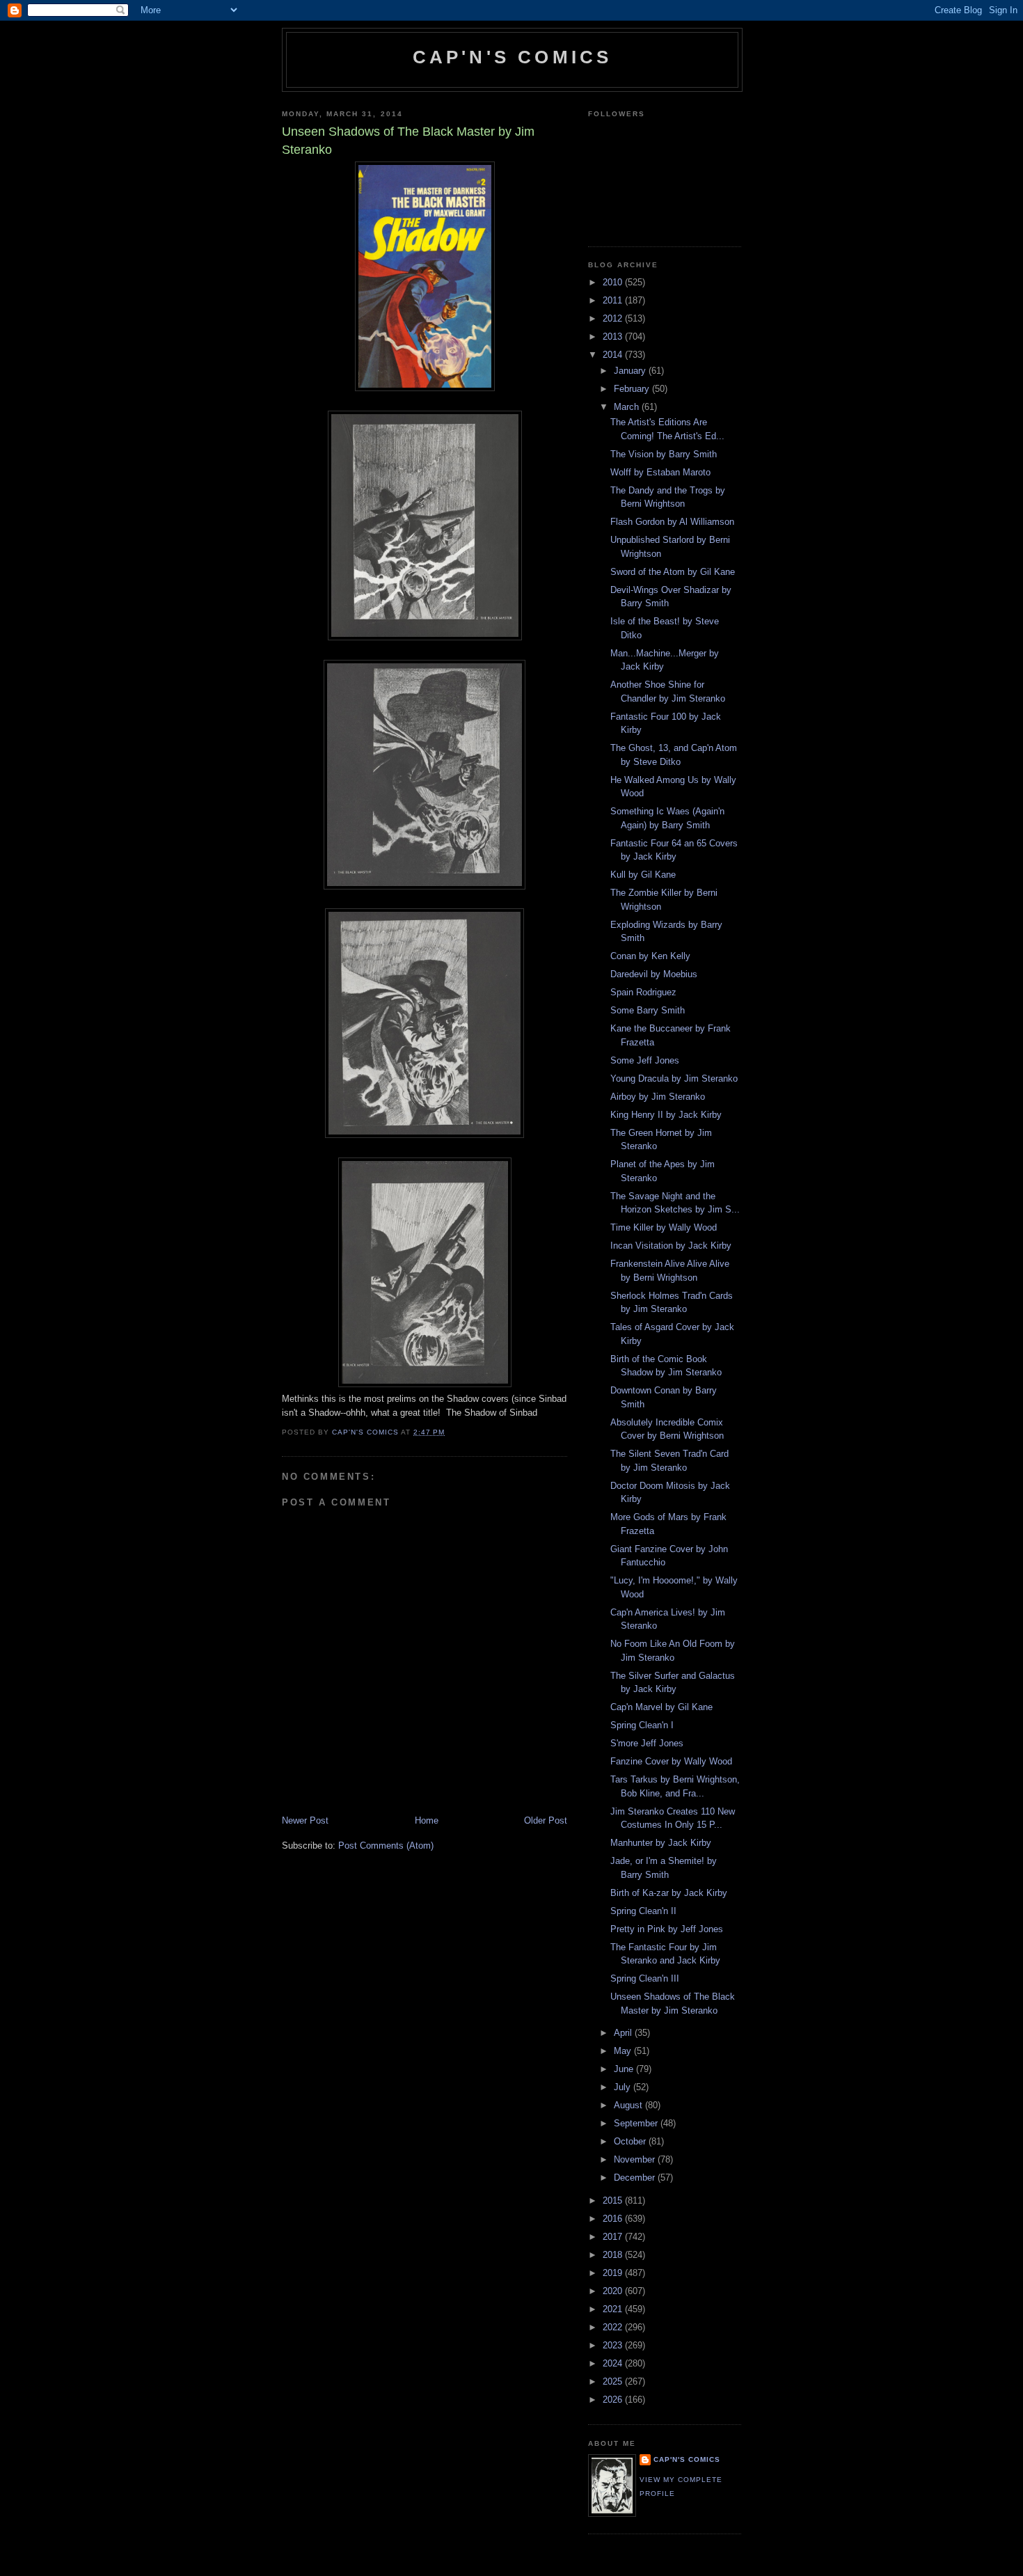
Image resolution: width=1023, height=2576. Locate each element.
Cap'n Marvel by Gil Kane (661, 1707)
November (636, 2159)
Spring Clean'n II (643, 1911)
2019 (614, 2273)
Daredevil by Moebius (654, 974)
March (628, 407)
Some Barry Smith (648, 1010)
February (633, 389)
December (636, 2178)
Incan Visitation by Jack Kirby (671, 1246)
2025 (614, 2381)
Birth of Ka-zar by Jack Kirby (669, 1893)
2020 (614, 2291)
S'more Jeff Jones (647, 1743)
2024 (614, 2363)
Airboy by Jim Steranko (658, 1097)
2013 (614, 337)
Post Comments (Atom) (386, 1846)
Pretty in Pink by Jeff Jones (667, 1929)
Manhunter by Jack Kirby (661, 1843)
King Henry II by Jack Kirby (666, 1115)
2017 (614, 2237)
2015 (614, 2200)
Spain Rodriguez (643, 992)
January (631, 371)
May (624, 2051)
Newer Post (305, 1820)
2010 (614, 282)
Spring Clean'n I (642, 1725)
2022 (614, 2327)
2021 (614, 2309)
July (624, 2087)
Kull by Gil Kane (643, 875)
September (637, 2123)
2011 (614, 300)
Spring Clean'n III (645, 1978)
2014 (614, 355)
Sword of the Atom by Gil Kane (673, 572)
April (624, 2033)
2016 (614, 2219)
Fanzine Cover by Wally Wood (671, 1761)
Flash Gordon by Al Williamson (672, 522)
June (625, 2069)
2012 (614, 318)
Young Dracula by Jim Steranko (674, 1078)
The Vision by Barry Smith (664, 454)
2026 (614, 2400)
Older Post (546, 1820)
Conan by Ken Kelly (650, 956)
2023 (614, 2345)
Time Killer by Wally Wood (664, 1227)
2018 (614, 2255)
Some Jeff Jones (645, 1060)
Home (427, 1820)
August (629, 2105)
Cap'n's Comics (513, 57)
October (631, 2141)
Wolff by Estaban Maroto (660, 472)
